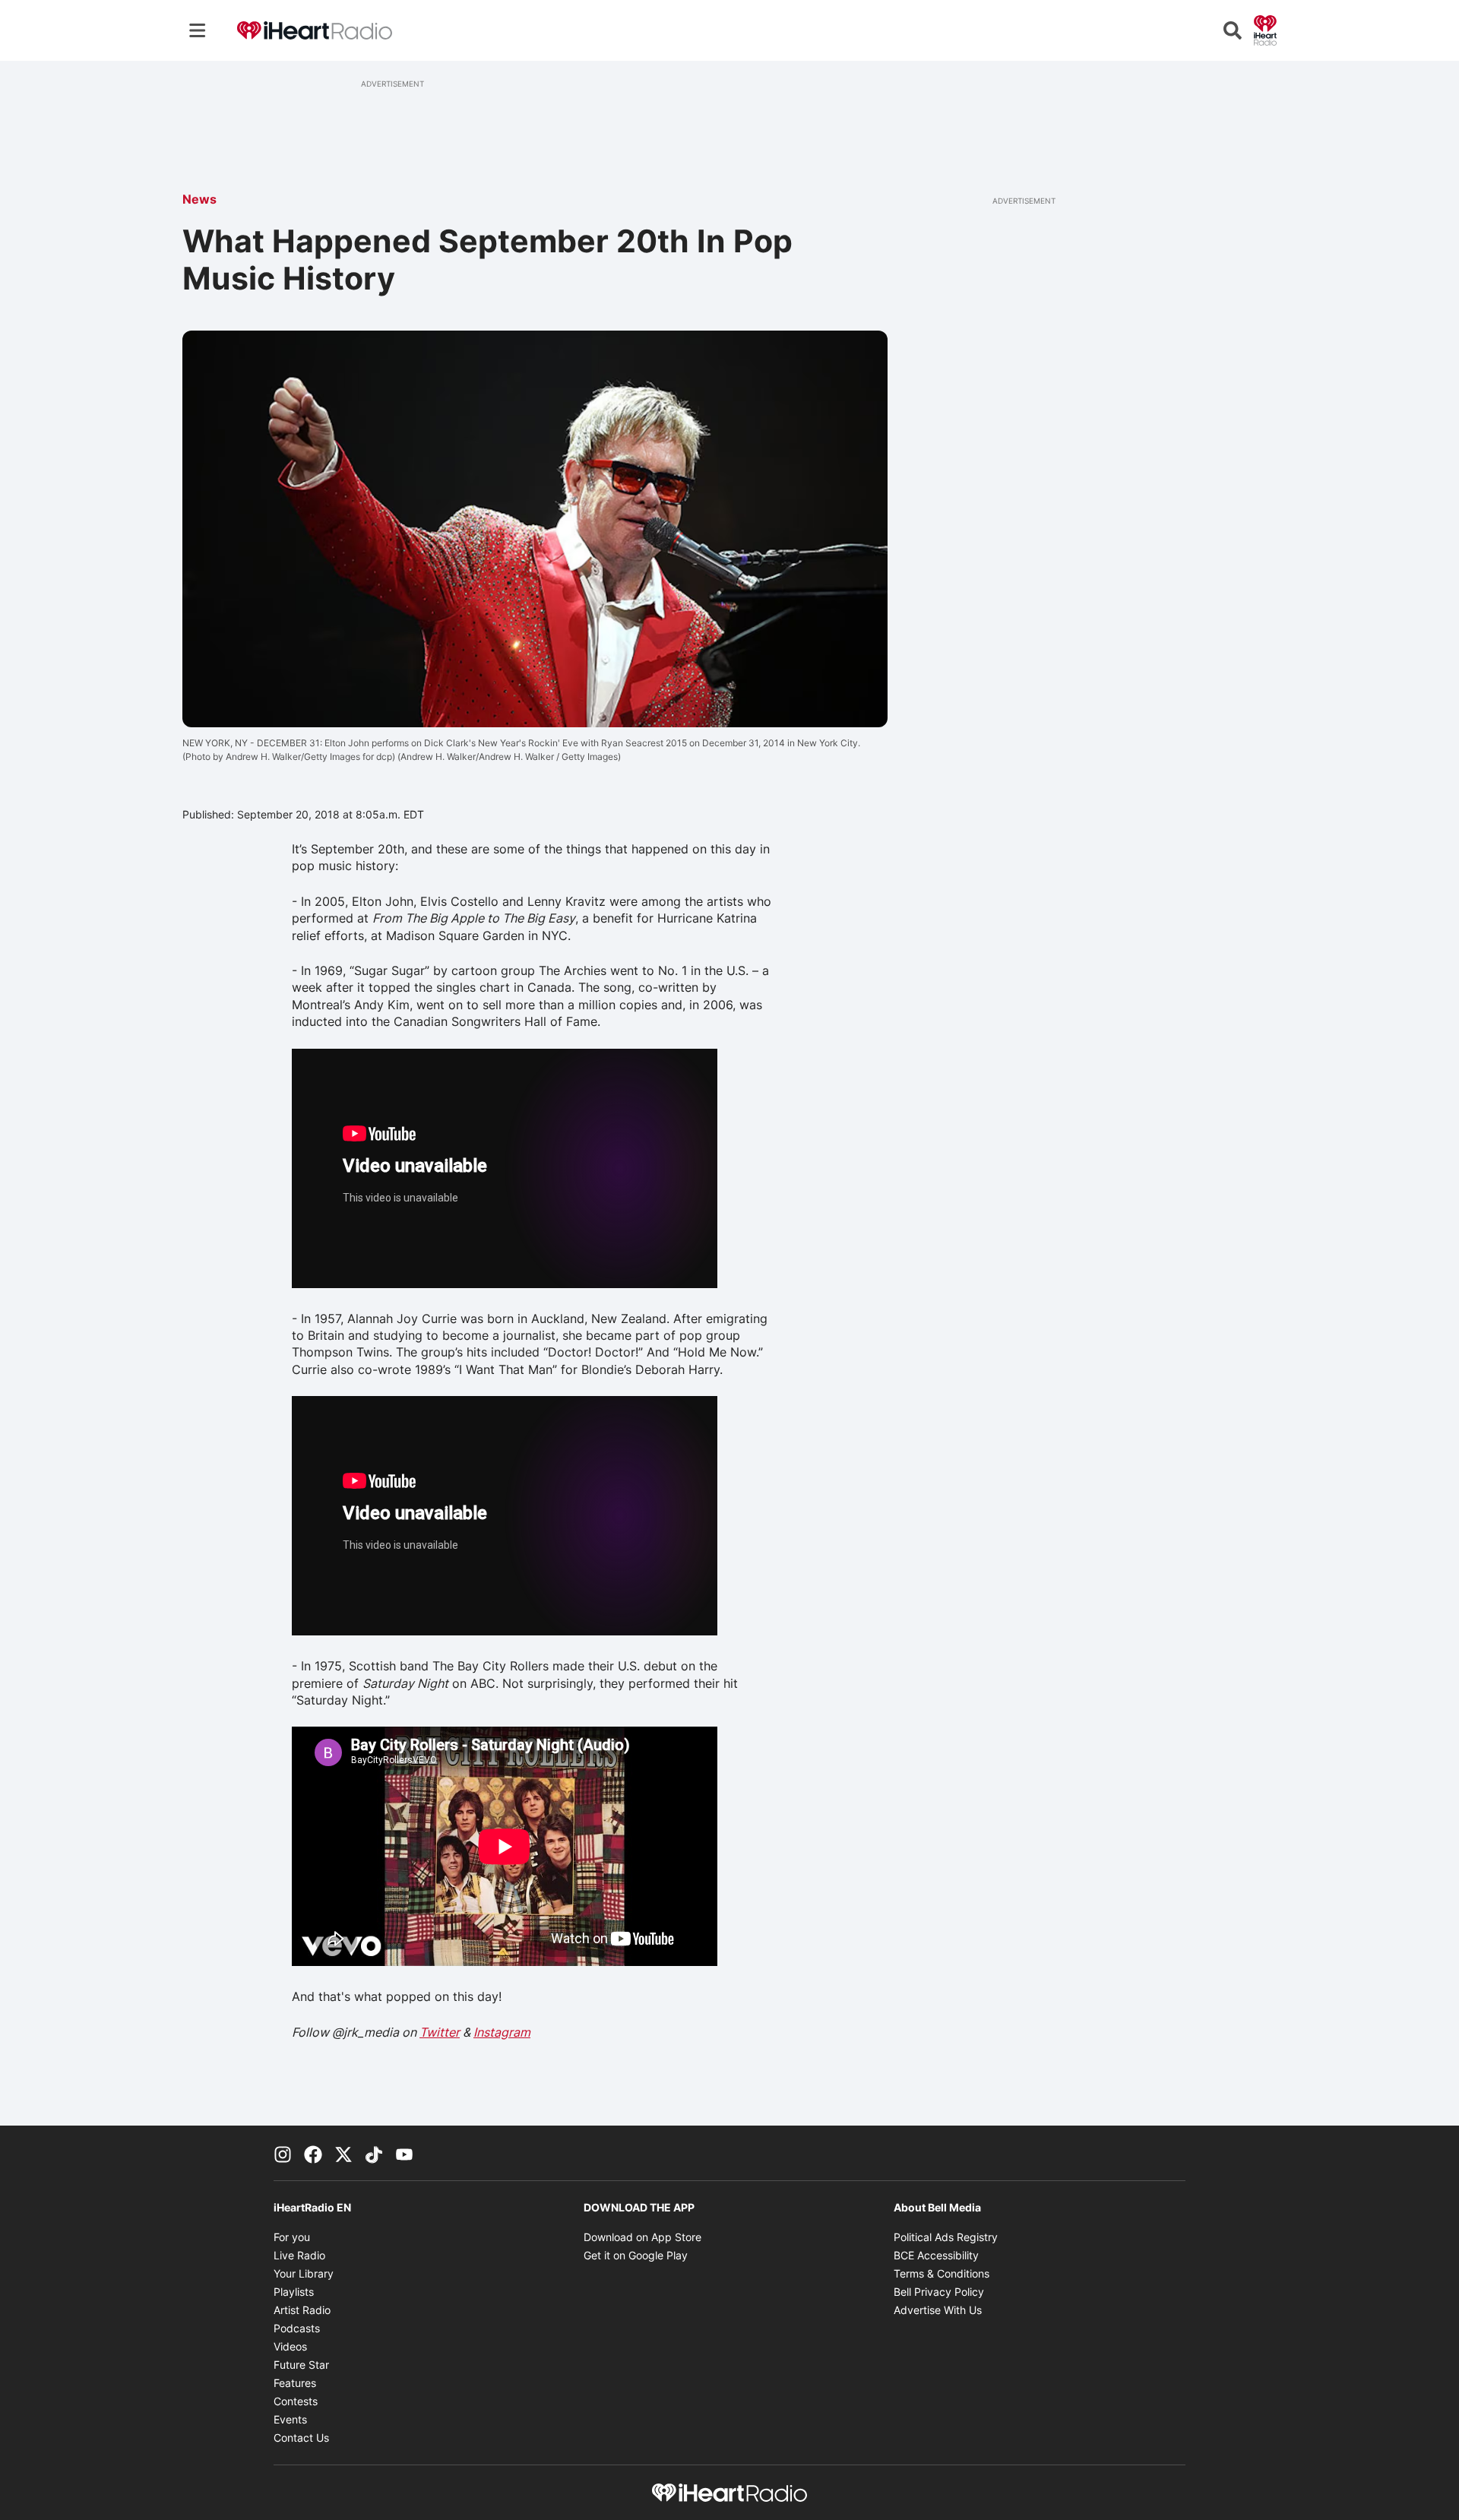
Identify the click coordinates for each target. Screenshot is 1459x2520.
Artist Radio (302, 2310)
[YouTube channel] (404, 2153)
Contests (296, 2401)
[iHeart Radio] (1265, 29)
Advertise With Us (938, 2310)
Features (295, 2383)
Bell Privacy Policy (939, 2292)
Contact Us (301, 2438)
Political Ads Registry (946, 2237)
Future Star (301, 2365)
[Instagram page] (283, 2153)
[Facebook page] (313, 2153)
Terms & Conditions (942, 2273)
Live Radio (299, 2255)
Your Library (304, 2273)
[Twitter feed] (343, 2153)
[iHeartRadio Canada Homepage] (315, 31)
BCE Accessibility (936, 2255)
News (199, 199)
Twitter (440, 2032)
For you (292, 2237)
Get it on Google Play (636, 2255)
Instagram (502, 2032)
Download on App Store (642, 2237)
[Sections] (198, 30)
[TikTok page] (374, 2153)
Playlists (294, 2292)
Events (290, 2419)
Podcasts (297, 2328)
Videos (290, 2346)
